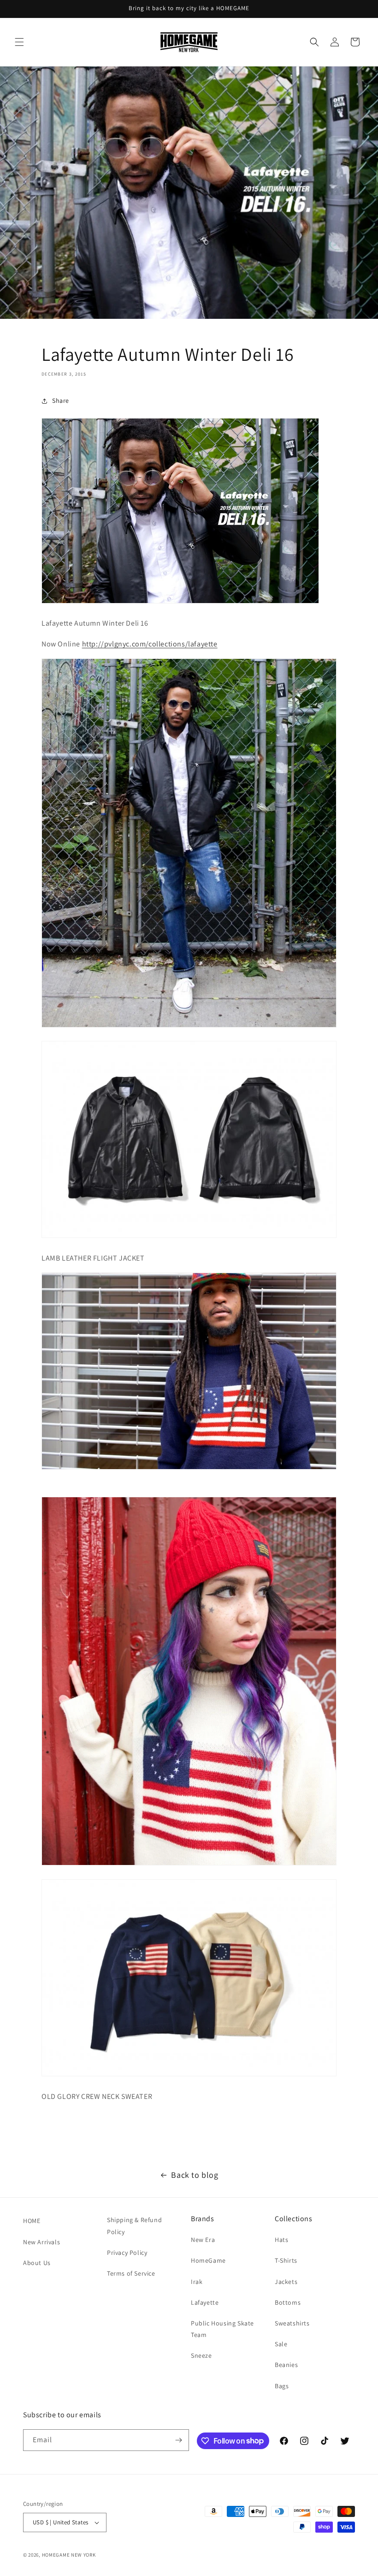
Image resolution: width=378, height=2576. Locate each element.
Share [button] (61, 400)
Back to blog (195, 2175)
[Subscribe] (178, 2440)
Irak (197, 2282)
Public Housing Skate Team (222, 2329)
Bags (282, 2386)
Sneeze (201, 2355)
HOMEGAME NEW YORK (69, 2555)
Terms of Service (131, 2273)
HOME (32, 2221)
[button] (19, 42)
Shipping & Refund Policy (134, 2226)
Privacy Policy (127, 2253)
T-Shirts (286, 2260)
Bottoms (288, 2302)
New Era (203, 2240)
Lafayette (205, 2302)
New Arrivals (41, 2242)
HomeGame (208, 2260)
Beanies (286, 2365)
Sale (281, 2344)
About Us (37, 2263)
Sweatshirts (292, 2323)
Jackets (286, 2282)
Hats (281, 2240)
